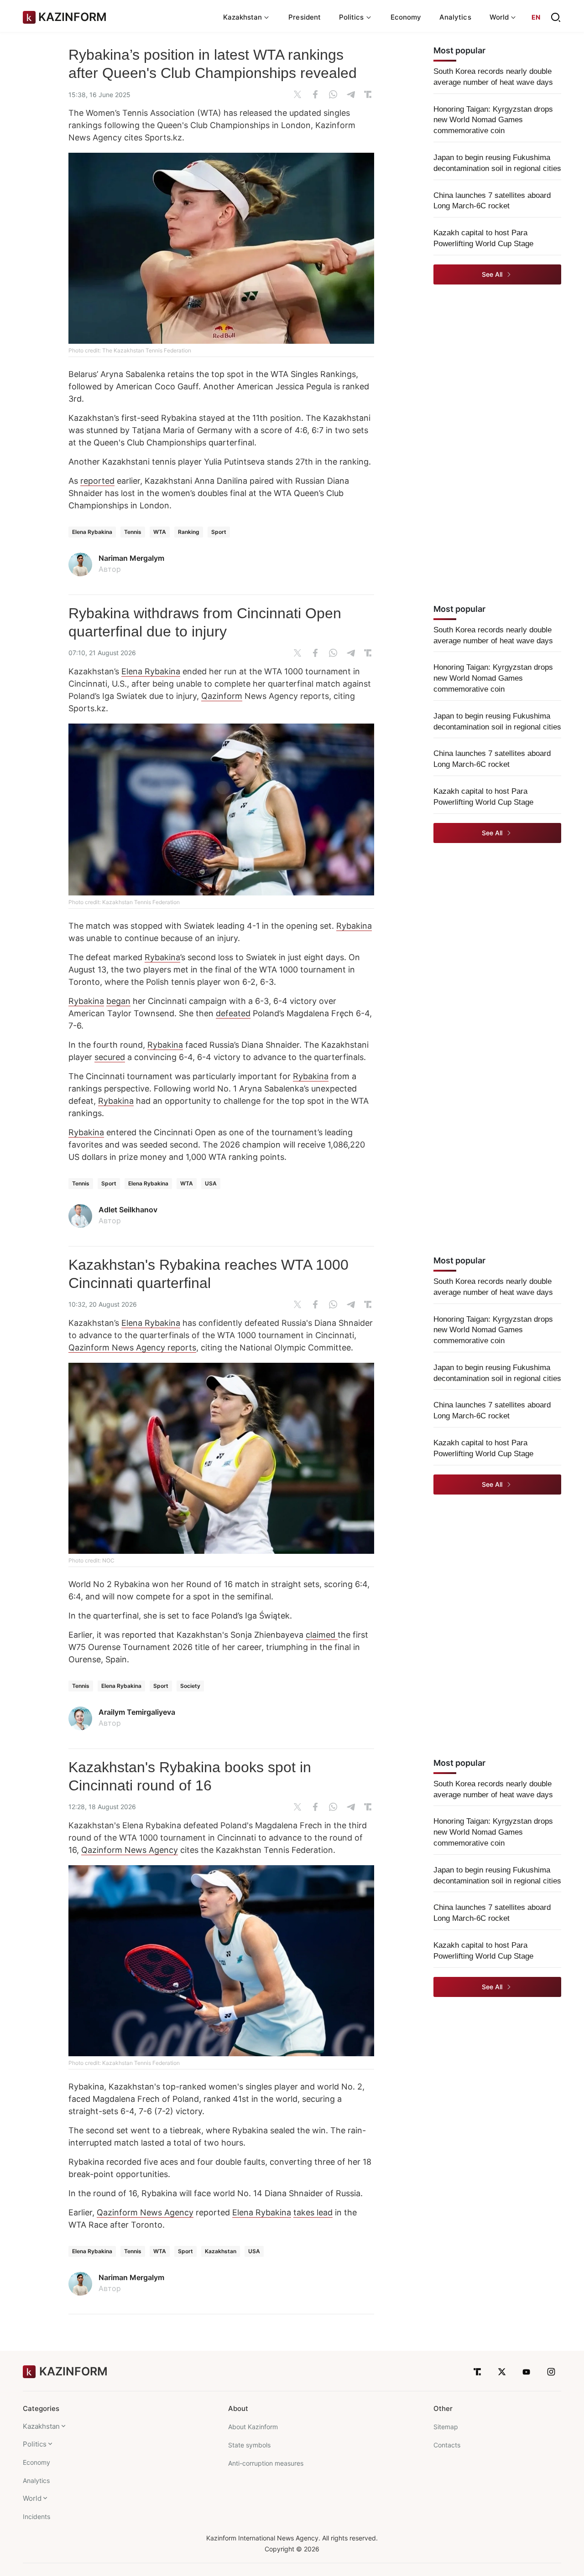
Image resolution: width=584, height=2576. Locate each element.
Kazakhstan (221, 2251)
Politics (35, 2444)
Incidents (36, 2517)
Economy (406, 17)
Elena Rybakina (92, 532)
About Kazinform (253, 2427)
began (118, 1001)
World (32, 2498)
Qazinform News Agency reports (132, 1347)
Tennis (133, 532)
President (305, 17)
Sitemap (446, 2427)
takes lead (313, 2212)
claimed (322, 1635)
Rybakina (354, 926)
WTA (160, 532)
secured (110, 1057)
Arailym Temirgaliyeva (137, 1712)
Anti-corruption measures (266, 2463)
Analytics (455, 17)
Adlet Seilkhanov (128, 1210)
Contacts (447, 2445)
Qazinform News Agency (130, 1850)
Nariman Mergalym (131, 558)
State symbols (249, 2445)
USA (211, 1183)
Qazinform (222, 696)
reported (97, 481)
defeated (233, 1013)
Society (190, 1686)
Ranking (189, 532)
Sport (219, 532)
